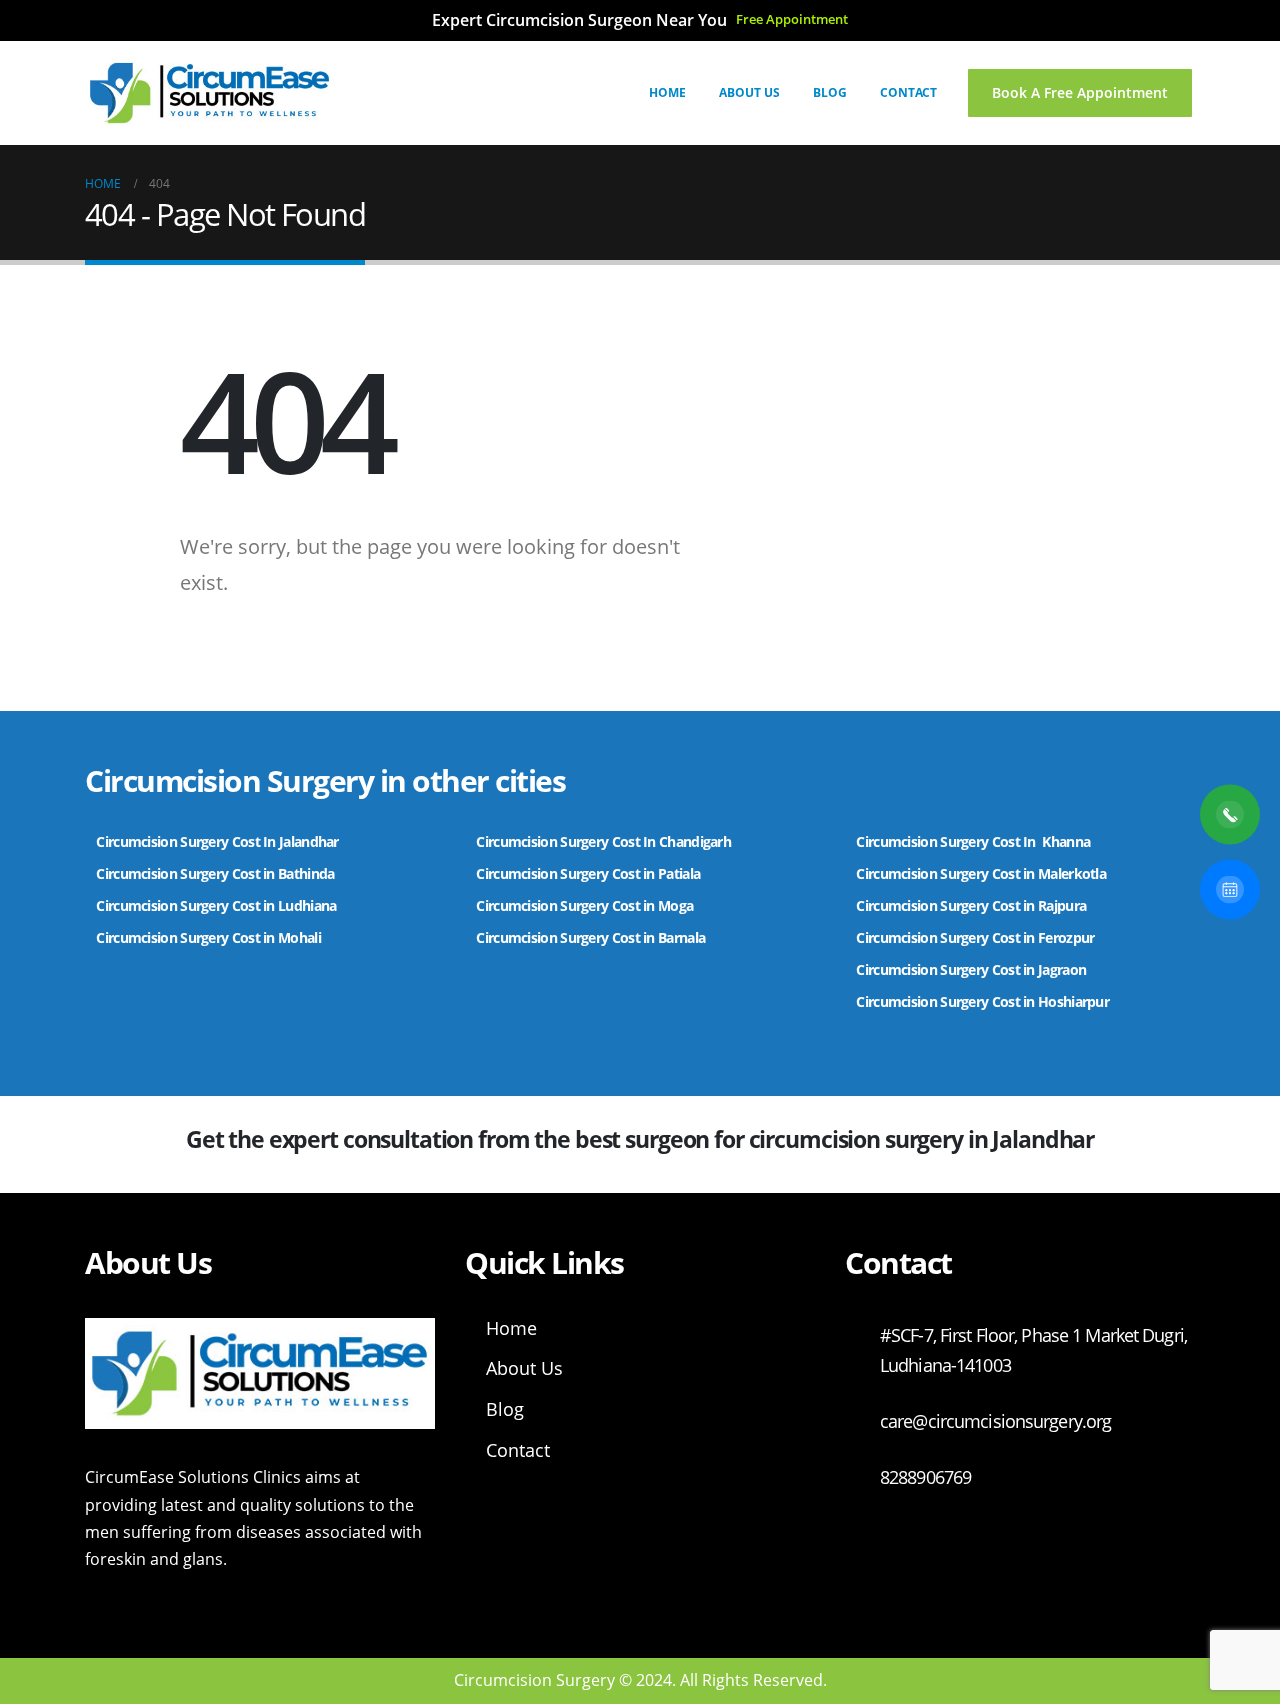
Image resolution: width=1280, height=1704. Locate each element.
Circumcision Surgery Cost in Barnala (590, 937)
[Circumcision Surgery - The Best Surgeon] (210, 93)
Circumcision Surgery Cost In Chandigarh (603, 841)
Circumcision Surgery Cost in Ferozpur (975, 937)
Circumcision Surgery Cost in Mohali (208, 937)
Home (667, 92)
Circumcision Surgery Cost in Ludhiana (216, 905)
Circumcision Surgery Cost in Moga (586, 905)
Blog (830, 92)
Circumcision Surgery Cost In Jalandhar (217, 841)
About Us (749, 92)
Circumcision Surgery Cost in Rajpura (971, 905)
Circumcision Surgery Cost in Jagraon (971, 969)
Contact (908, 92)
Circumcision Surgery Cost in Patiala (589, 873)
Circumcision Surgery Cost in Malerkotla (981, 873)
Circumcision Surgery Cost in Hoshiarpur (982, 1001)
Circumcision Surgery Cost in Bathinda (215, 873)
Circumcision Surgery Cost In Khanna (973, 841)
